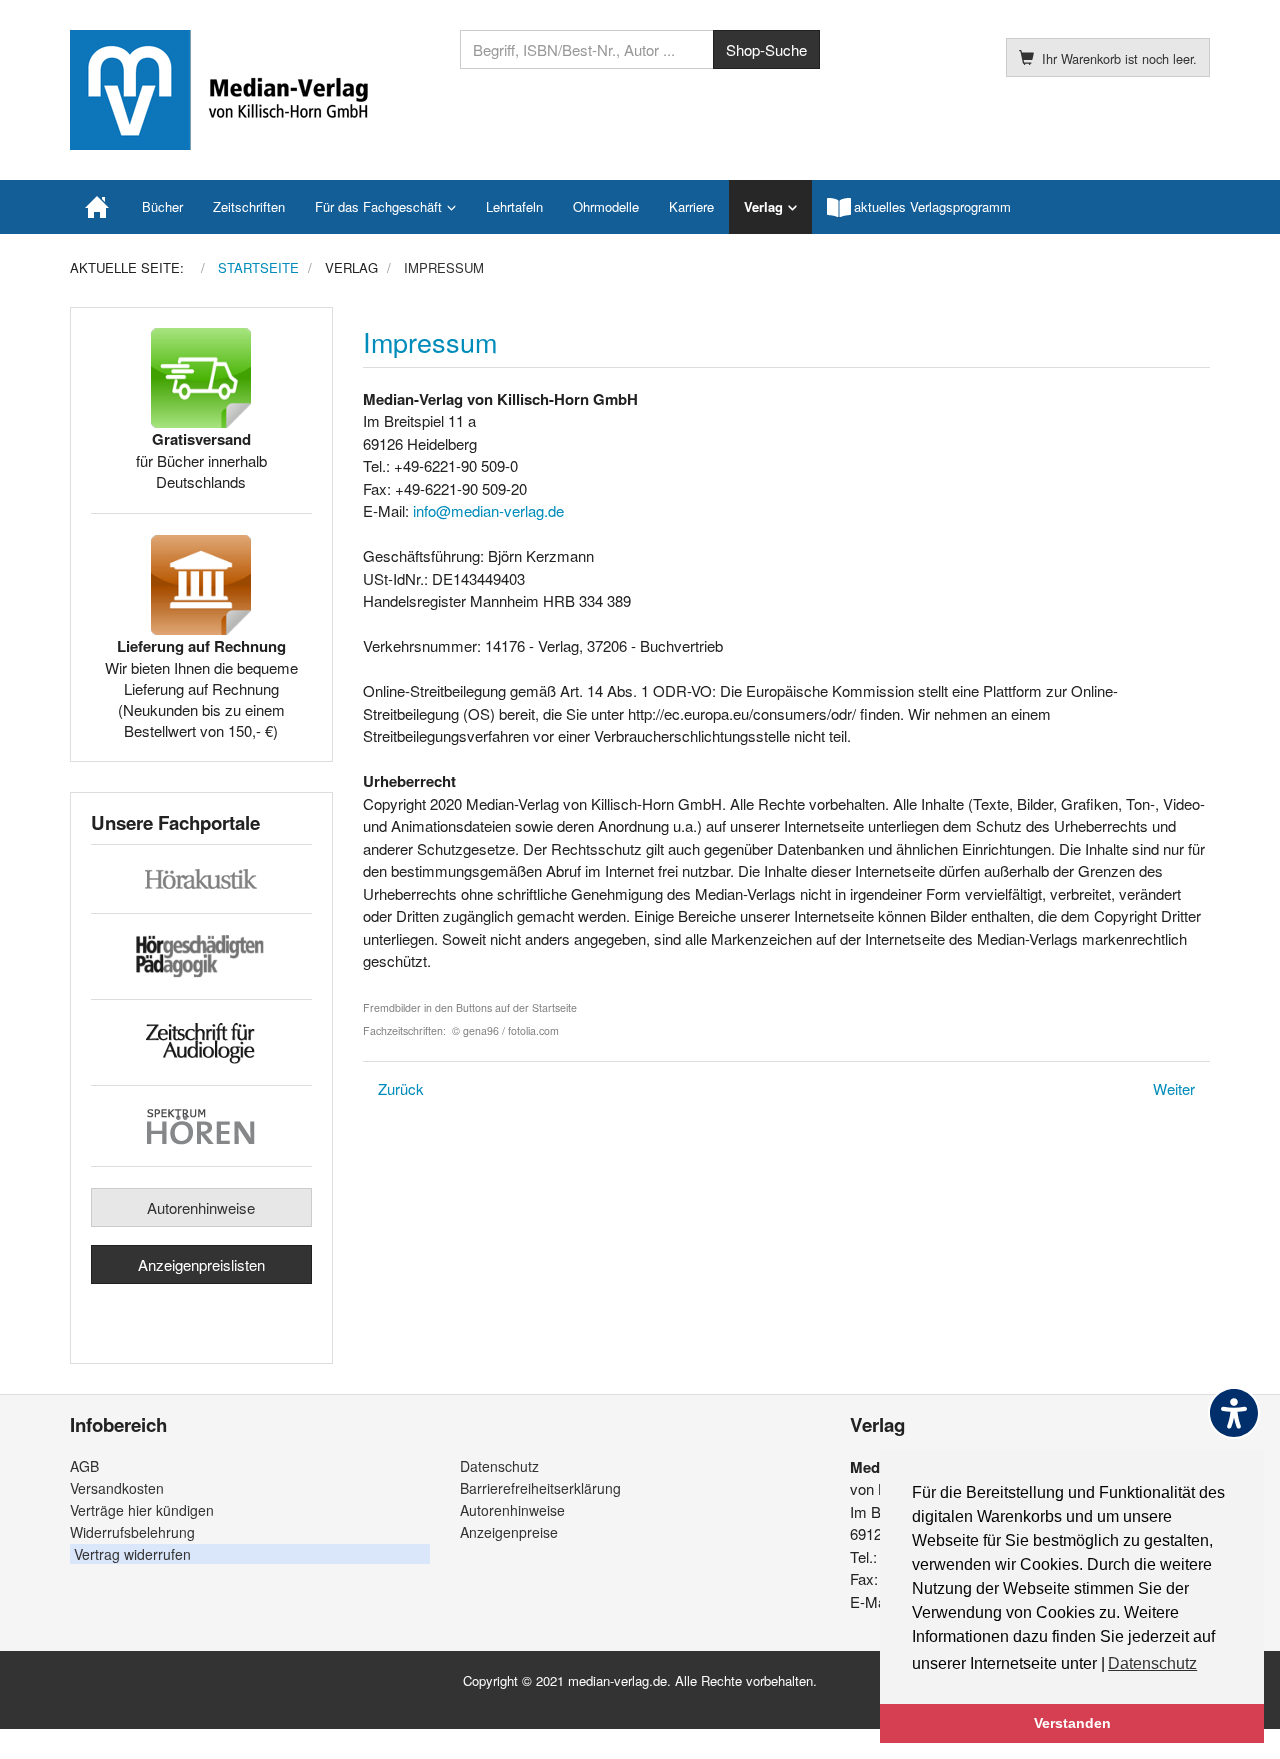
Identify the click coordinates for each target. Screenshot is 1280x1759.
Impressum (430, 341)
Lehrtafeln (514, 206)
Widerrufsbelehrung (132, 1532)
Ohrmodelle (606, 206)
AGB (84, 1466)
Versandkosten (117, 1488)
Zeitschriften (249, 206)
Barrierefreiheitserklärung (540, 1488)
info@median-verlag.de (488, 510)
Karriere (691, 206)
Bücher (162, 206)
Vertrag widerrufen (132, 1554)
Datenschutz (499, 1466)
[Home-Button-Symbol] (98, 207)
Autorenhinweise (201, 1207)
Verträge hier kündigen (142, 1510)
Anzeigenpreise (509, 1532)
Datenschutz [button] (1152, 1663)
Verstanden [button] (1072, 1723)
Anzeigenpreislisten (201, 1264)
